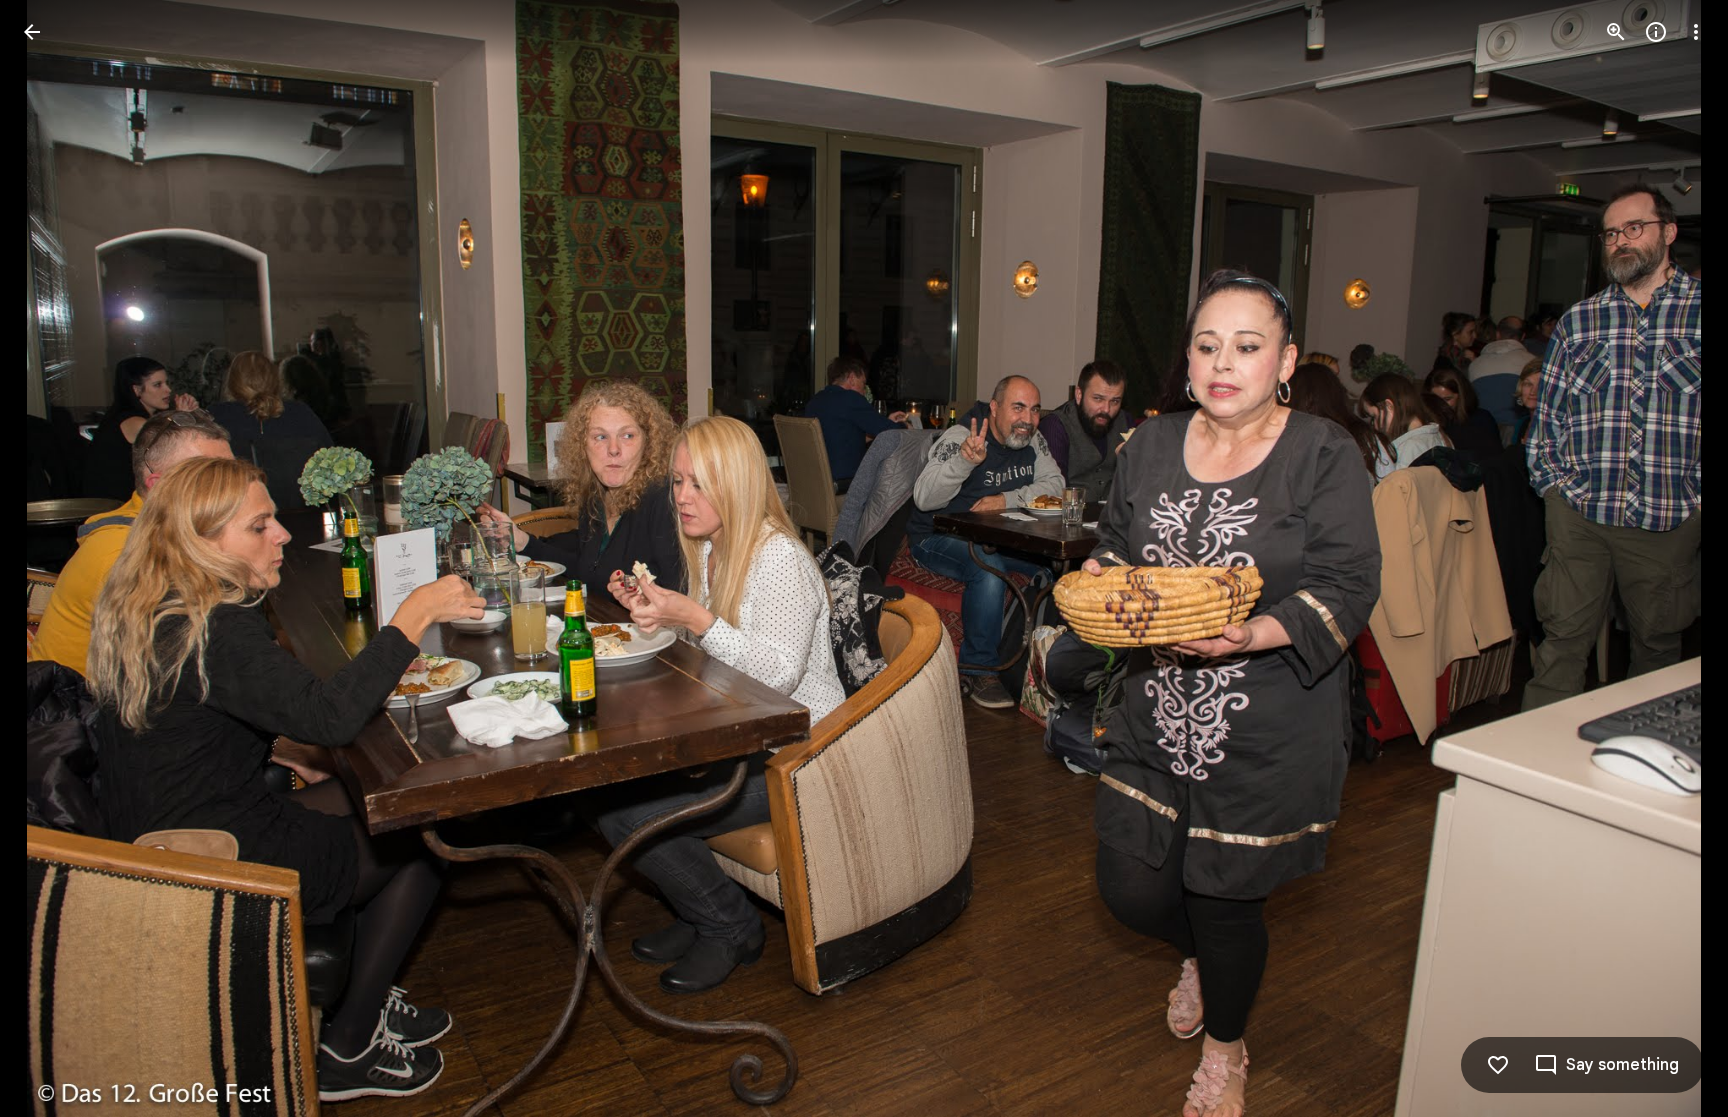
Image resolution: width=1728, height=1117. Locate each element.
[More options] (1696, 32)
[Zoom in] (1616, 32)
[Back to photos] (32, 32)
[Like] (1498, 1065)
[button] (56, 559)
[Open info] (1656, 32)
